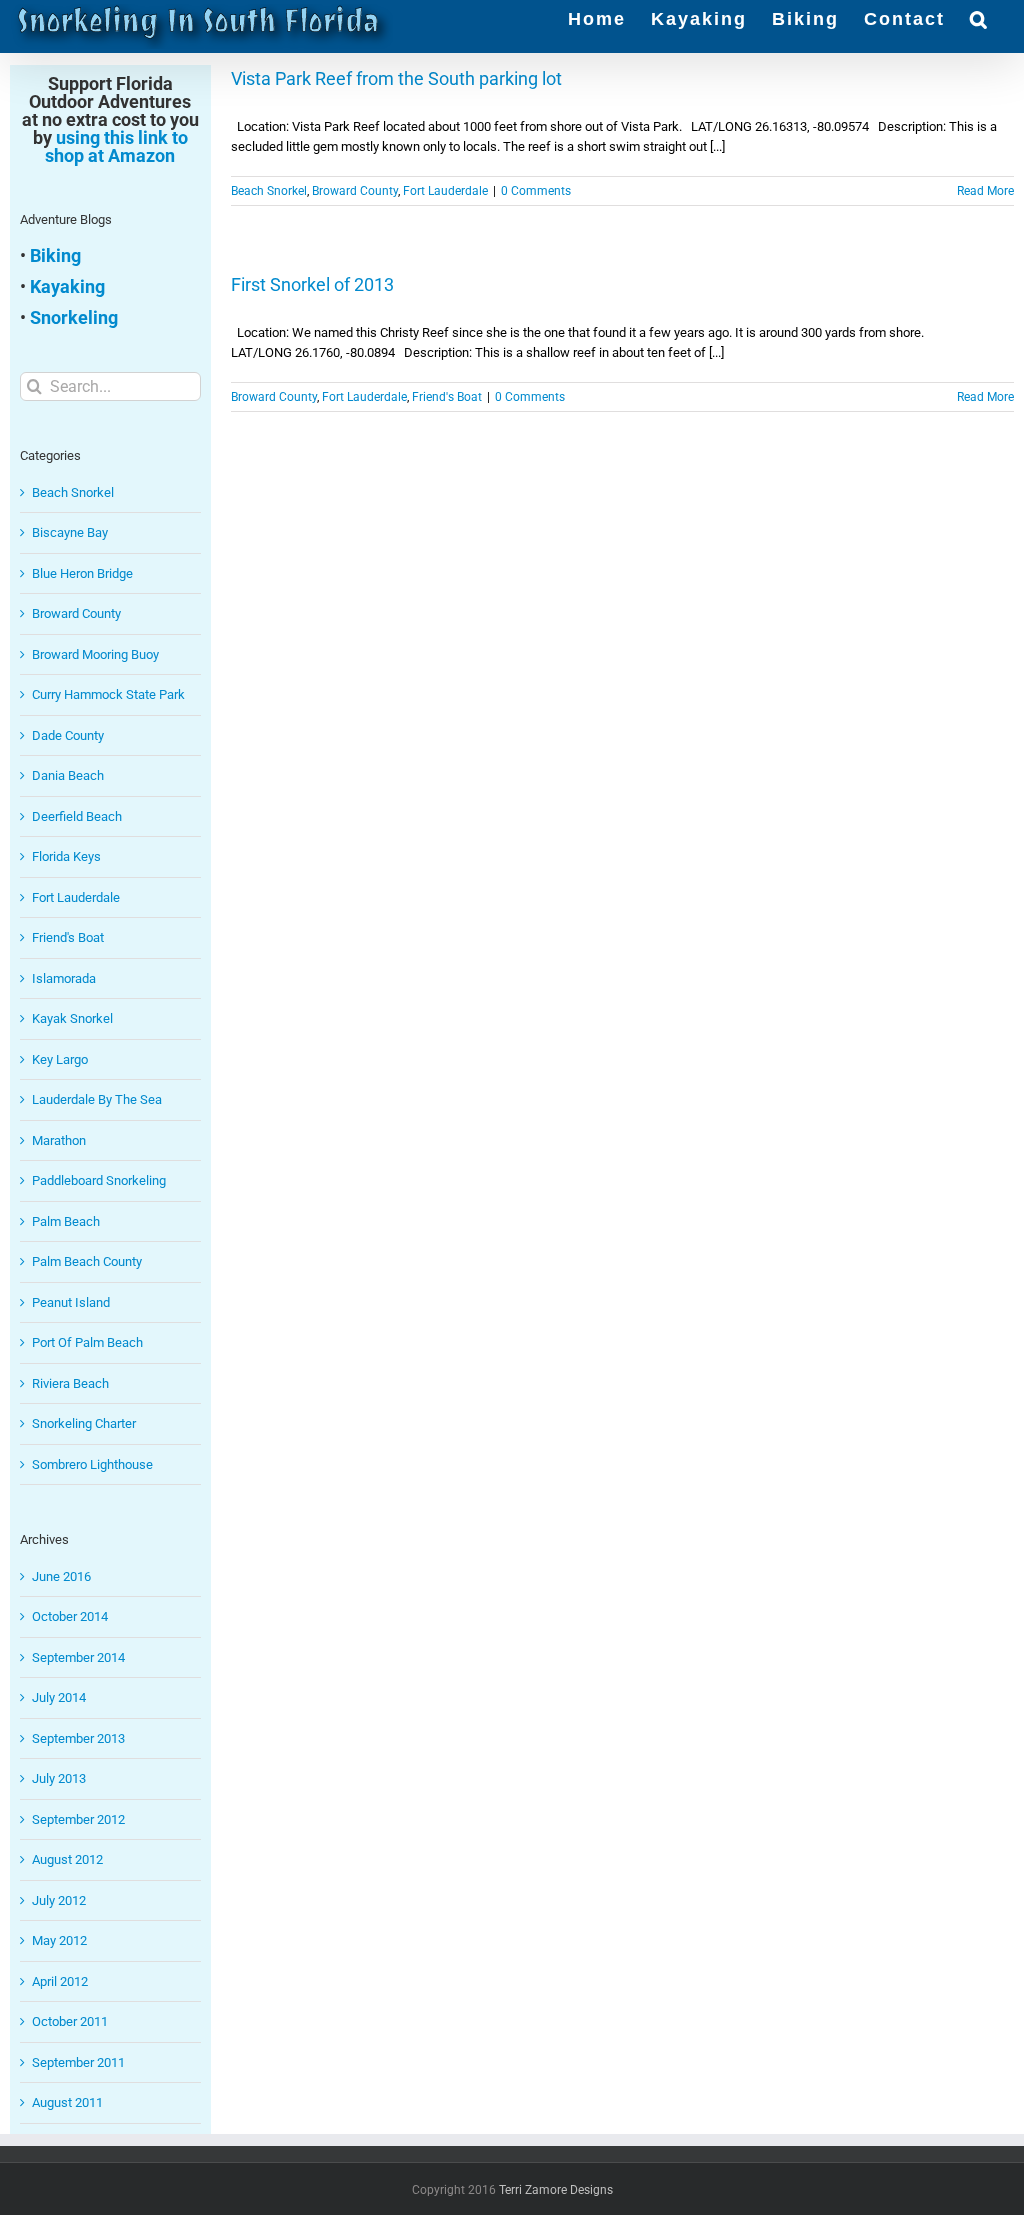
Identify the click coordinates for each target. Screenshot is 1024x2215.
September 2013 (78, 1738)
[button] (979, 17)
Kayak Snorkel (72, 1018)
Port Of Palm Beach (87, 1342)
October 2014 (70, 1616)
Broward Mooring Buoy (95, 654)
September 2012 (78, 1819)
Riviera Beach (70, 1383)
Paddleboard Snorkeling (99, 1180)
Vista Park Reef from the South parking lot (396, 78)
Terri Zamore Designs (556, 2190)
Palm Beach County (87, 1261)
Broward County (355, 191)
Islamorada (64, 978)
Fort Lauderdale (445, 191)
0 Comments (536, 191)
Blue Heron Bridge (82, 573)
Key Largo (60, 1059)
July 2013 (59, 1778)
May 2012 (59, 1940)
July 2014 (59, 1697)
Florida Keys (66, 856)
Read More (985, 191)
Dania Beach (68, 775)
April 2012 (60, 1981)
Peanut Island (71, 1302)
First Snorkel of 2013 (312, 284)
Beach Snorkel (269, 191)
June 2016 (61, 1576)
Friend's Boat (447, 397)
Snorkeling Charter (84, 1423)
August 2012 (67, 1859)
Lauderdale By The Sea (97, 1099)
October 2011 (70, 2021)
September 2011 (78, 2062)
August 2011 (67, 2102)
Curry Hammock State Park (108, 694)
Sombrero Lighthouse (92, 1464)
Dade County (68, 735)
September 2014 (78, 1657)
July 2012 (59, 1900)
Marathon (59, 1140)
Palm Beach (66, 1221)
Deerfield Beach (77, 816)
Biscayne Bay (70, 532)
